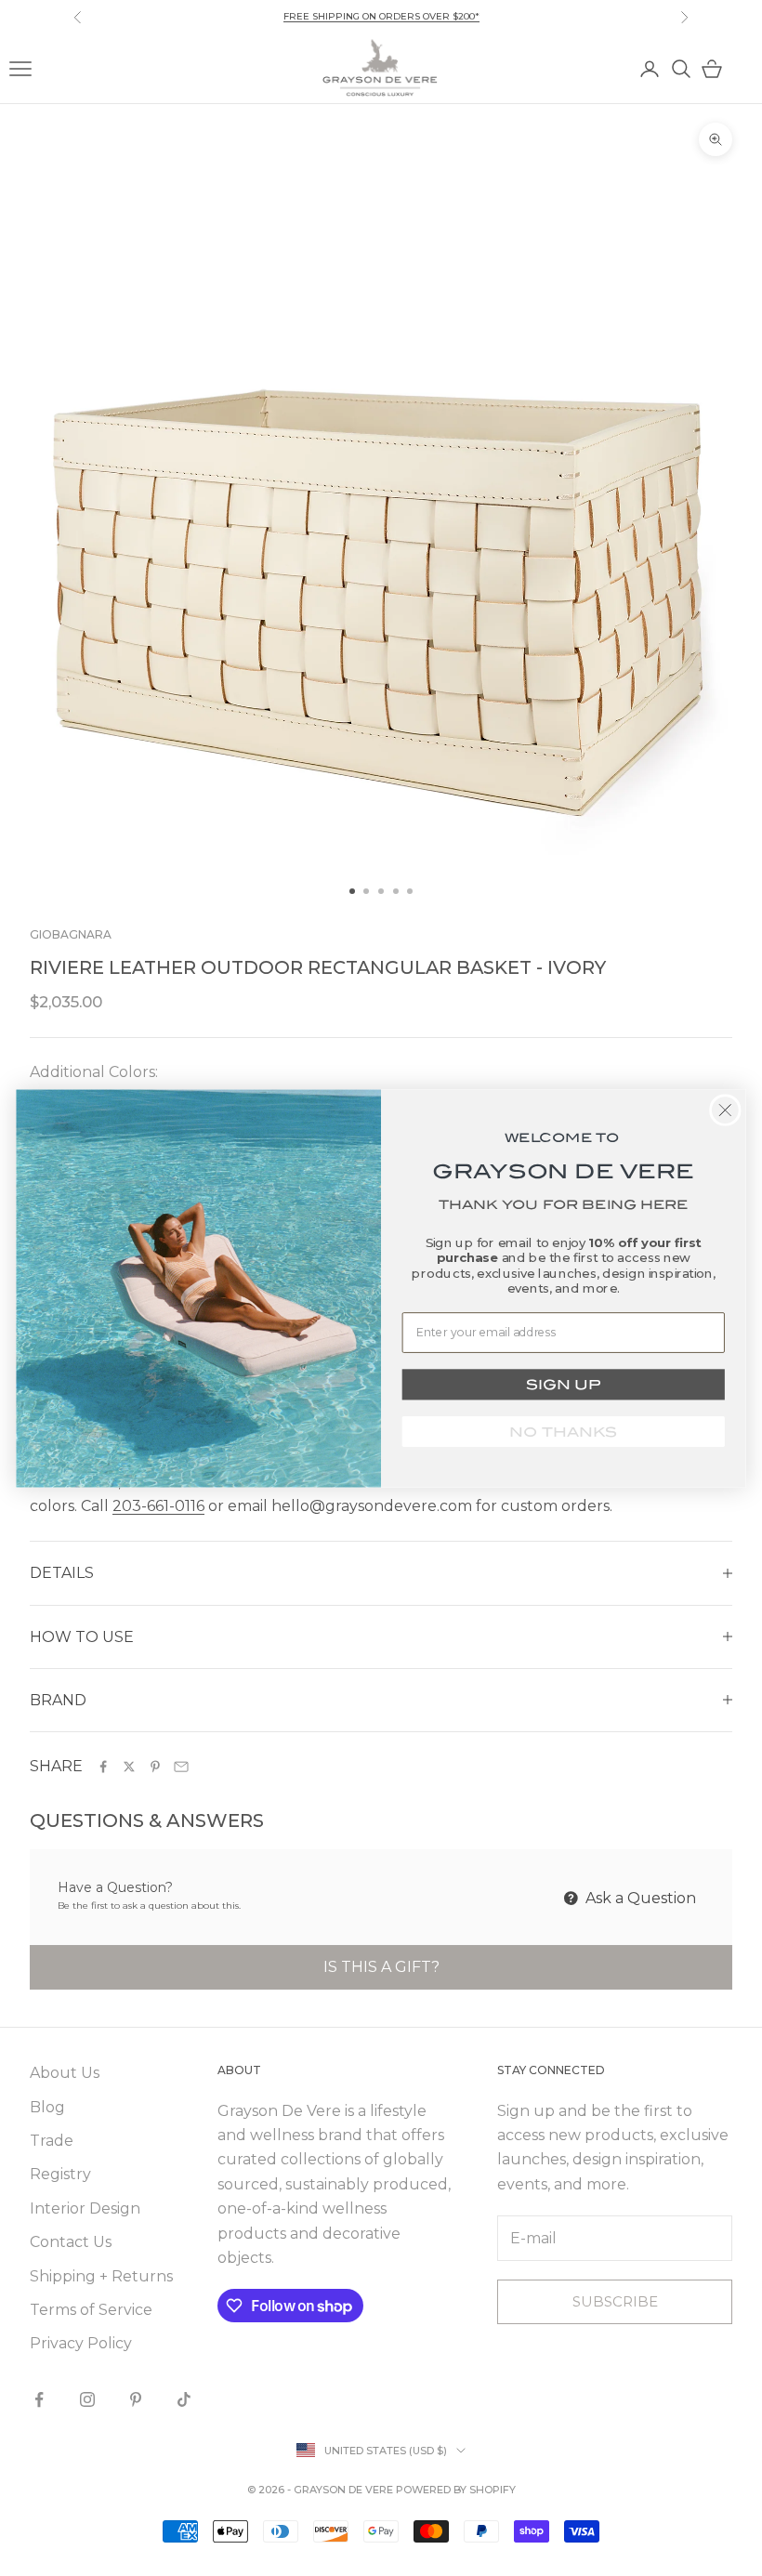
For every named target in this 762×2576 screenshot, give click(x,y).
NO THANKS (563, 1431)
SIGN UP (563, 1384)
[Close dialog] (725, 1110)
